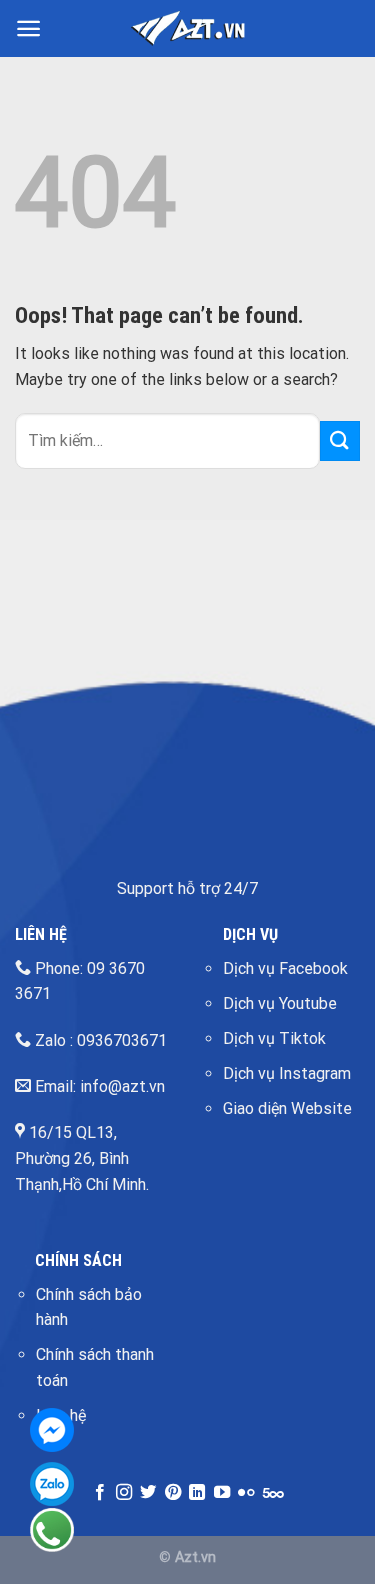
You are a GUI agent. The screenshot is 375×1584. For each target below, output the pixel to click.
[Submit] (340, 440)
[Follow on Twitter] (148, 1493)
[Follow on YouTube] (222, 1493)
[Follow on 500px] (273, 1493)
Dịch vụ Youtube (280, 1003)
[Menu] (28, 28)
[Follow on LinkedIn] (197, 1493)
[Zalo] (52, 1484)
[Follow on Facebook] (99, 1493)
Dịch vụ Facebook (285, 968)
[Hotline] (52, 1530)
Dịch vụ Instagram (287, 1073)
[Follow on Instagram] (124, 1493)
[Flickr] (246, 1493)
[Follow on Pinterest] (173, 1493)
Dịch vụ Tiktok (274, 1038)
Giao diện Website (287, 1108)
